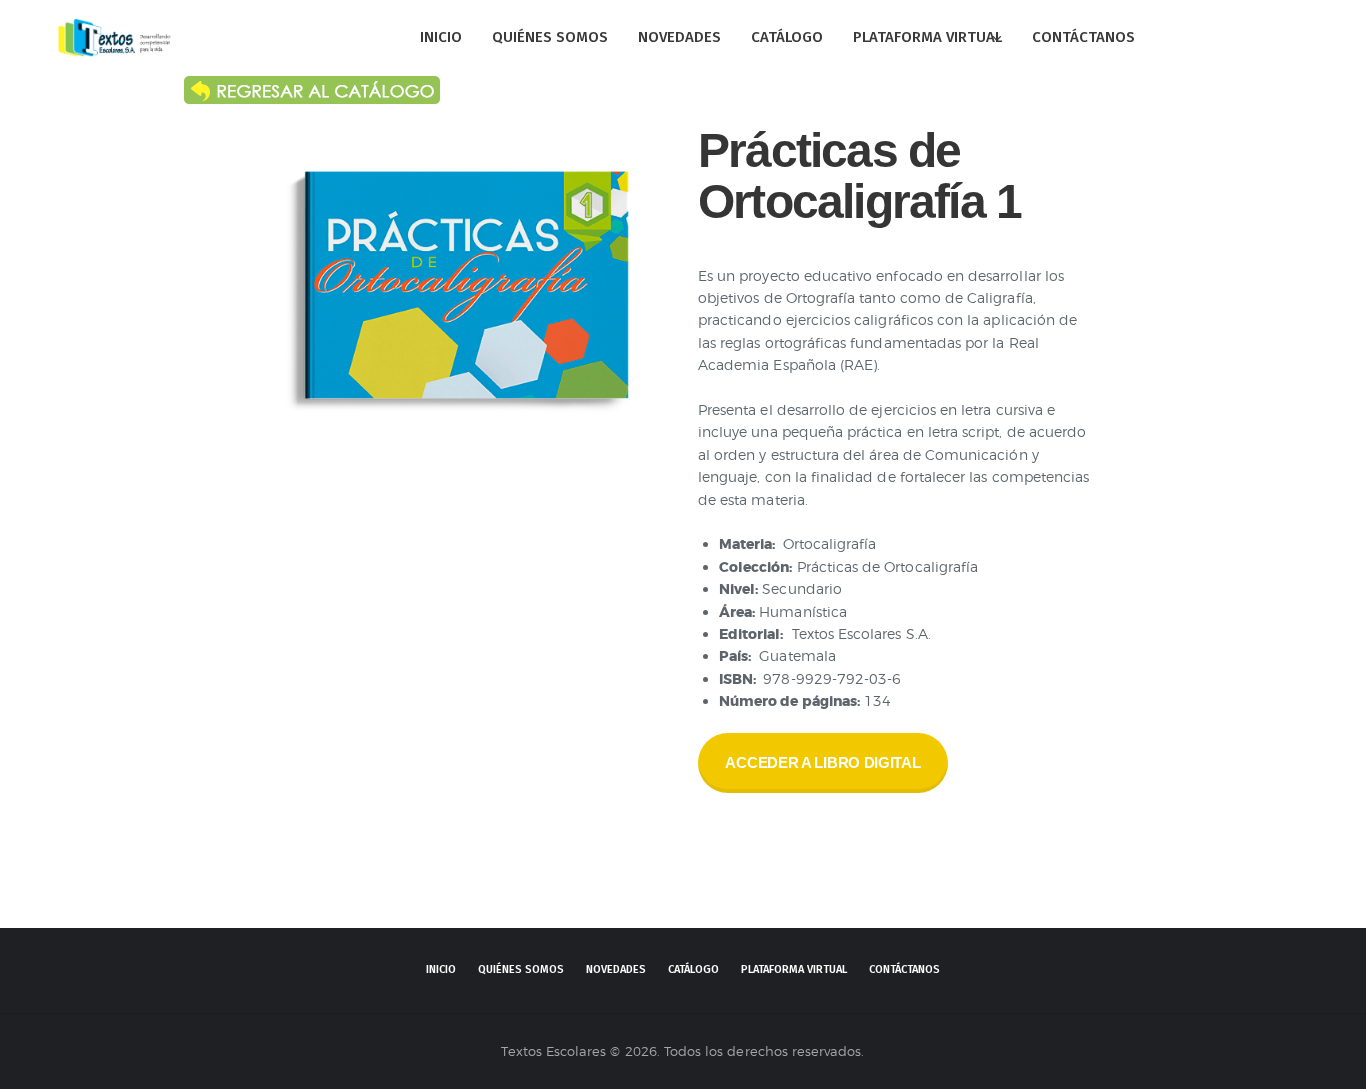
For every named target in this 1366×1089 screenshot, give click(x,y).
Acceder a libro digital (822, 762)
